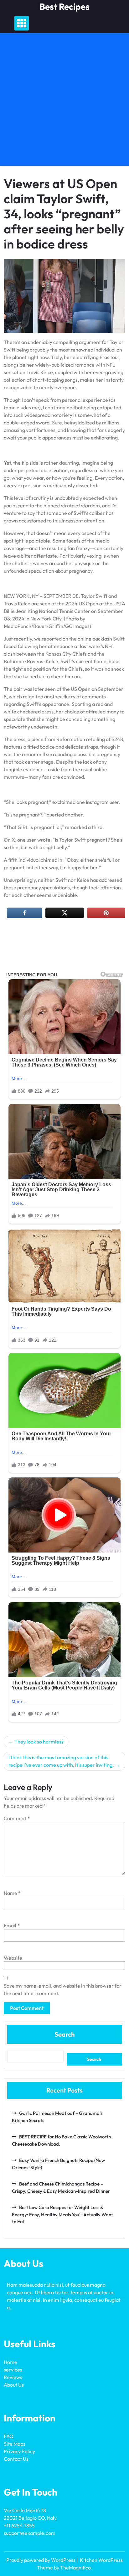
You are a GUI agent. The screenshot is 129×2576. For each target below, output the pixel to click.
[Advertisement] (64, 101)
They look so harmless (39, 1742)
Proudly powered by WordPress (41, 2560)
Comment (17, 1818)
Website (13, 1958)
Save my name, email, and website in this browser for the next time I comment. (63, 1989)
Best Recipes (64, 6)
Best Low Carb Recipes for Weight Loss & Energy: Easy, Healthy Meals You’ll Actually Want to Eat (62, 2214)
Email (12, 1925)
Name (12, 1893)
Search (64, 2034)
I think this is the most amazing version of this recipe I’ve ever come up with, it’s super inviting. (61, 1761)
